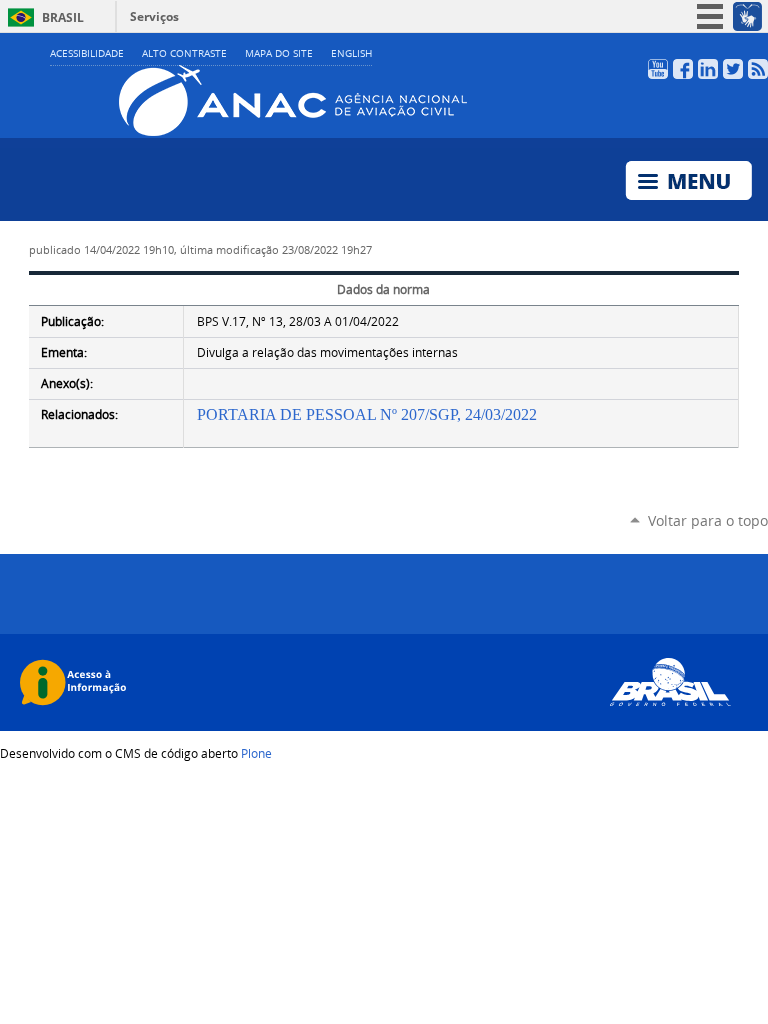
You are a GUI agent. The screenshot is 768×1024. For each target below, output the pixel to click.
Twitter (733, 69)
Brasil (63, 17)
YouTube (658, 69)
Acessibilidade (87, 53)
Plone (256, 753)
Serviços (154, 16)
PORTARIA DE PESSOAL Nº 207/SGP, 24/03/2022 (367, 414)
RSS (758, 69)
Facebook (683, 69)
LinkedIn (708, 69)
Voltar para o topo (708, 520)
